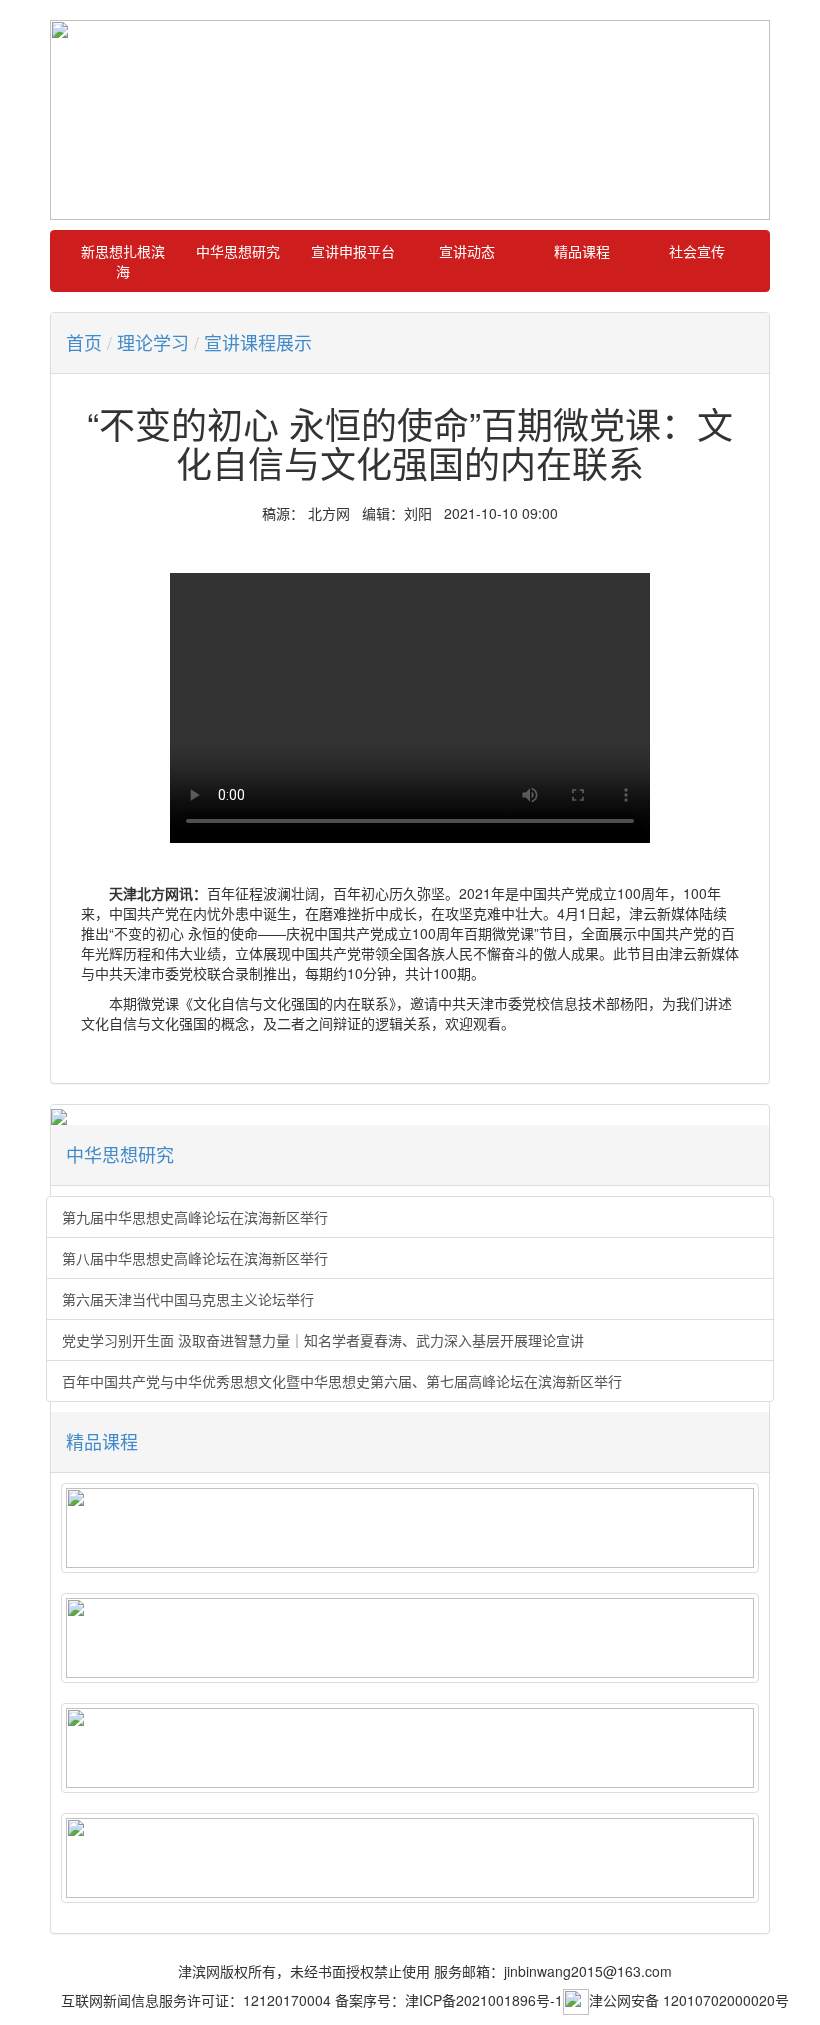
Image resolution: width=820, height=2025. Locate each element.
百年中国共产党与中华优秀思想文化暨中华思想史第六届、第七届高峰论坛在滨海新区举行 (342, 1381)
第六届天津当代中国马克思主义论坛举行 (188, 1299)
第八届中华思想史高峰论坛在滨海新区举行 (195, 1258)
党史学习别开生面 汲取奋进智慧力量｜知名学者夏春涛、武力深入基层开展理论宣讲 (323, 1340)
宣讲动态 (467, 251)
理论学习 (153, 342)
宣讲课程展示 (258, 342)
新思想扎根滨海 (123, 261)
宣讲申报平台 (353, 251)
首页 (84, 342)
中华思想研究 (238, 251)
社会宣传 (697, 251)
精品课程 (582, 251)
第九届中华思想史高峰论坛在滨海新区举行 (195, 1217)
